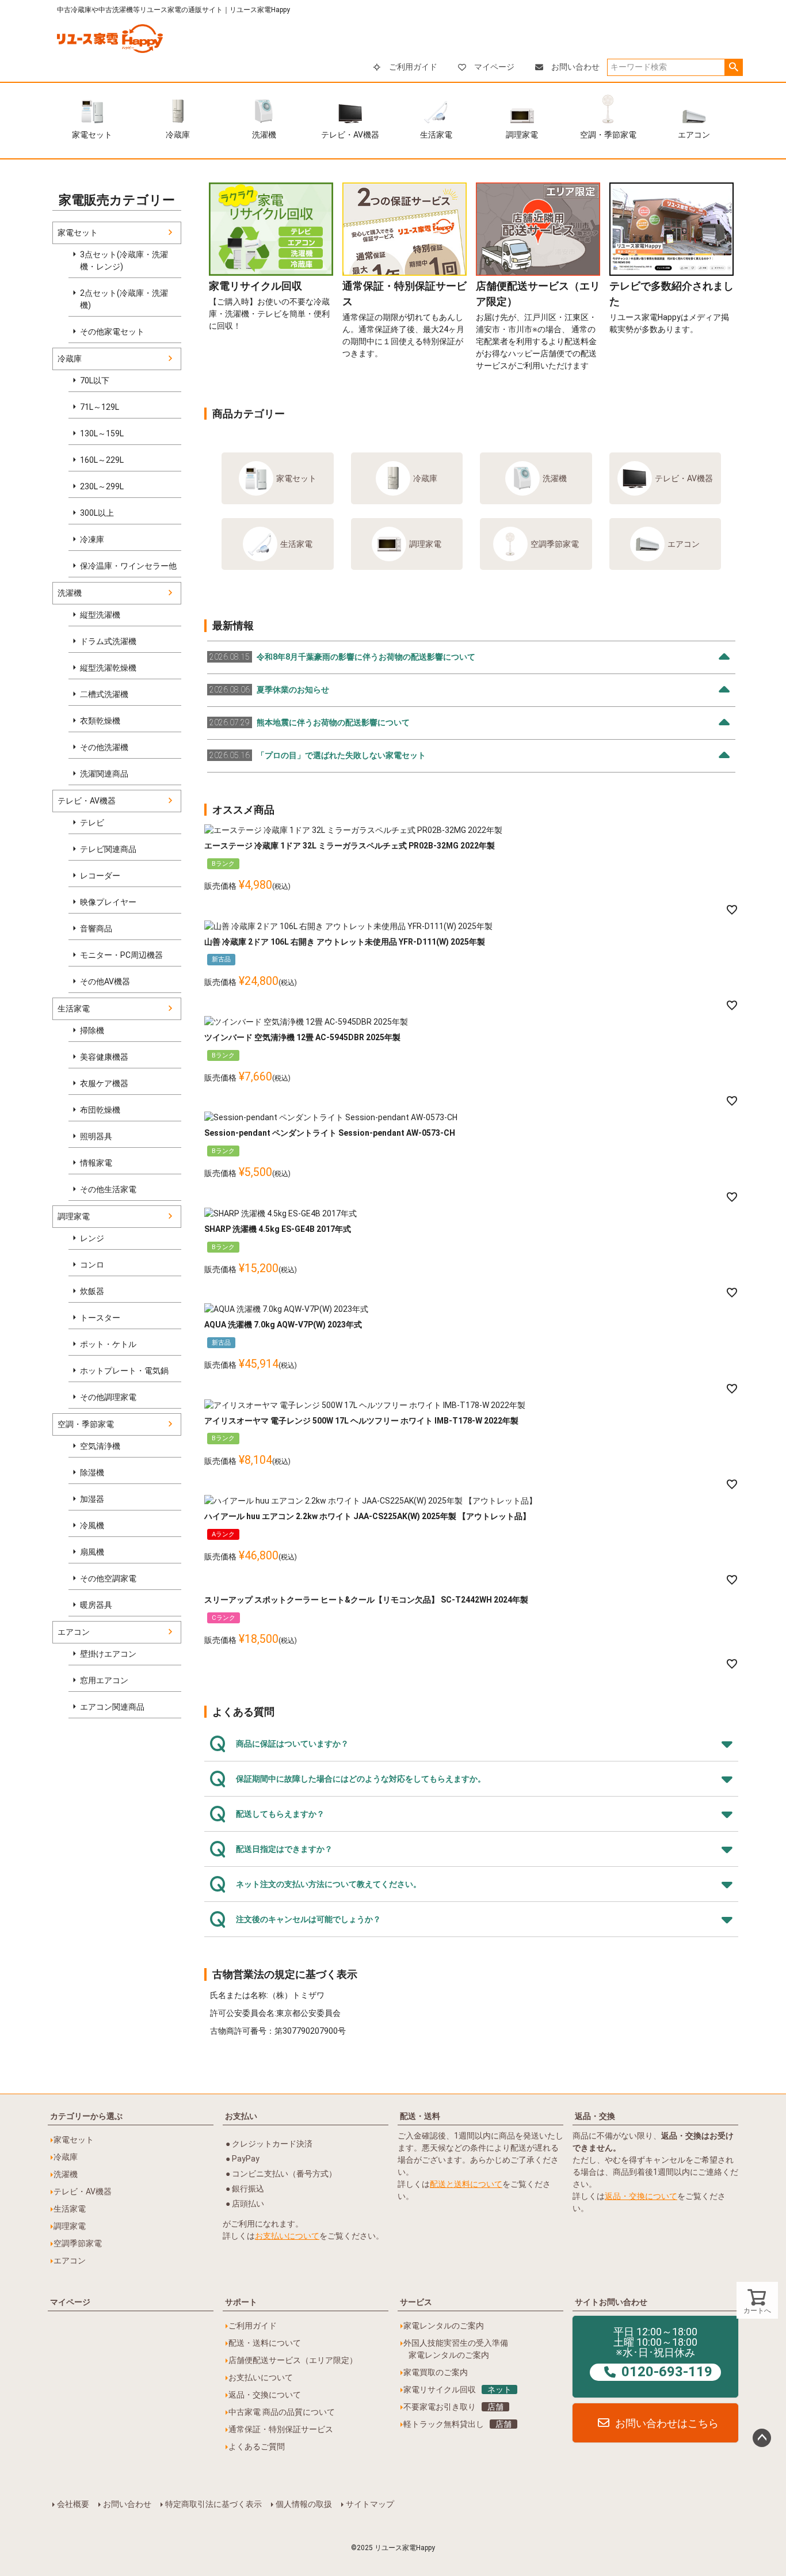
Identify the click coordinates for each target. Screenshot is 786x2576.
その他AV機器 (105, 981)
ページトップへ (762, 2438)
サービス (416, 2302)
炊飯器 (92, 1291)
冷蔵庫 (178, 135)
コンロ (92, 1265)
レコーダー (100, 876)
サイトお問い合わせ (611, 2302)
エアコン (694, 135)
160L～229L (102, 460)
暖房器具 (96, 1605)
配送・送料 (420, 2116)
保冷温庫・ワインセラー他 (128, 566)
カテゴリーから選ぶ (86, 2116)
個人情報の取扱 (304, 2504)
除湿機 (92, 1472)
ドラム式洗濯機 (108, 641)
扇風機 (92, 1552)
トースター (100, 1318)
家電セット (92, 135)
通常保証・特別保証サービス (281, 2429)
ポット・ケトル (108, 1344)
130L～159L (102, 433)
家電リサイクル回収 (457, 2389)
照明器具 (96, 1136)
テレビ (92, 823)
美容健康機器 (104, 1057)
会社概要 (73, 2504)
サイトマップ (370, 2504)
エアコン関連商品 (112, 1707)
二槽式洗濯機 (104, 694)
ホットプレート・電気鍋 (124, 1371)
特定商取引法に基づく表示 (213, 2504)
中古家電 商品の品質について (282, 2412)
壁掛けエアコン (108, 1654)
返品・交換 (595, 2116)
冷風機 (92, 1525)
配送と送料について (466, 2184)
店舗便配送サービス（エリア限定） (293, 2360)
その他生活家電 (108, 1189)
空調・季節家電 (608, 135)
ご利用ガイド (413, 67)
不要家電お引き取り (453, 2407)
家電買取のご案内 (436, 2372)
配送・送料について (265, 2343)
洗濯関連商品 (104, 774)
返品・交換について (641, 2196)
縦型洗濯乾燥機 (108, 668)
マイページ (494, 67)
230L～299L (102, 486)
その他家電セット (112, 332)
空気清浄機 (100, 1446)
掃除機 (92, 1030)
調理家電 (522, 135)
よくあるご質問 (257, 2446)
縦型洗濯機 (100, 615)
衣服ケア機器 (104, 1083)
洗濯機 (264, 135)
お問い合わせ (575, 67)
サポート (241, 2302)
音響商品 (96, 929)
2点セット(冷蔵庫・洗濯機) (124, 299)
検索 (733, 67)
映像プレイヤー (108, 902)
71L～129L (100, 407)
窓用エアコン (104, 1680)
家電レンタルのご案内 (444, 2326)
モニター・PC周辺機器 (121, 955)
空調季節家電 (555, 544)
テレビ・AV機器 (350, 135)
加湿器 (92, 1499)
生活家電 (436, 135)
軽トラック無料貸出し (457, 2424)
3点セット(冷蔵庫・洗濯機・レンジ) (124, 260)
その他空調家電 (108, 1578)
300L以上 (97, 513)
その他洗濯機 (104, 747)
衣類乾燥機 (100, 721)
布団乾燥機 (100, 1110)
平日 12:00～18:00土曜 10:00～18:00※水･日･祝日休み (663, 2353)
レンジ (92, 1238)
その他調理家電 (108, 1397)
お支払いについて (287, 2236)
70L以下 (95, 380)
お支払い (241, 2116)
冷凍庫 (92, 539)
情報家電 (96, 1163)
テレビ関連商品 (108, 849)
